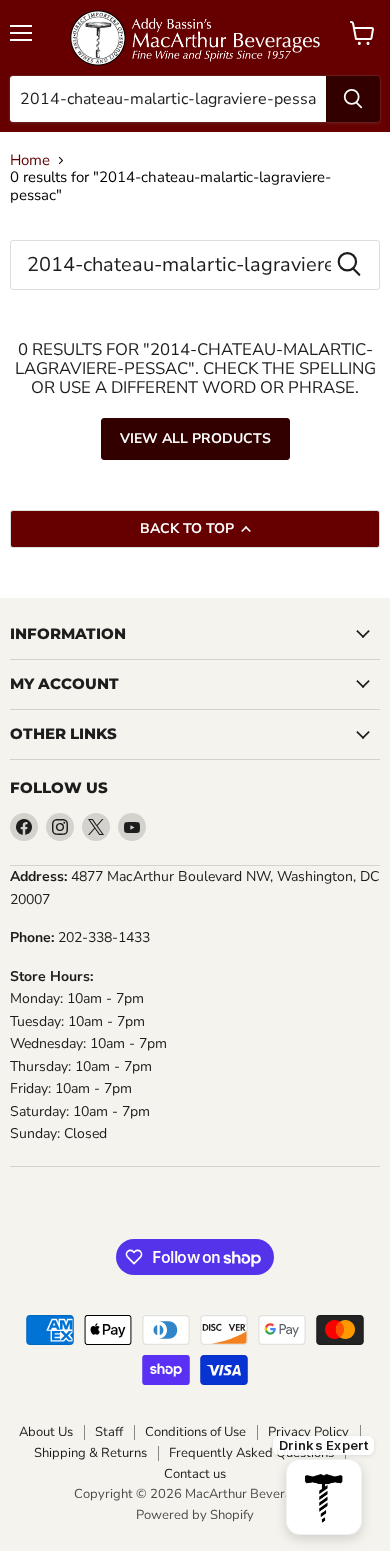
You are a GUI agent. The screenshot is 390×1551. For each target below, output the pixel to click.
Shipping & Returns (90, 1453)
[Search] (353, 99)
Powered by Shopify (195, 1515)
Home (30, 160)
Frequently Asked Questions (251, 1453)
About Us (46, 1432)
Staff (109, 1432)
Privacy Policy (308, 1432)
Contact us (195, 1474)
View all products (195, 438)
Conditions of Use (195, 1432)
